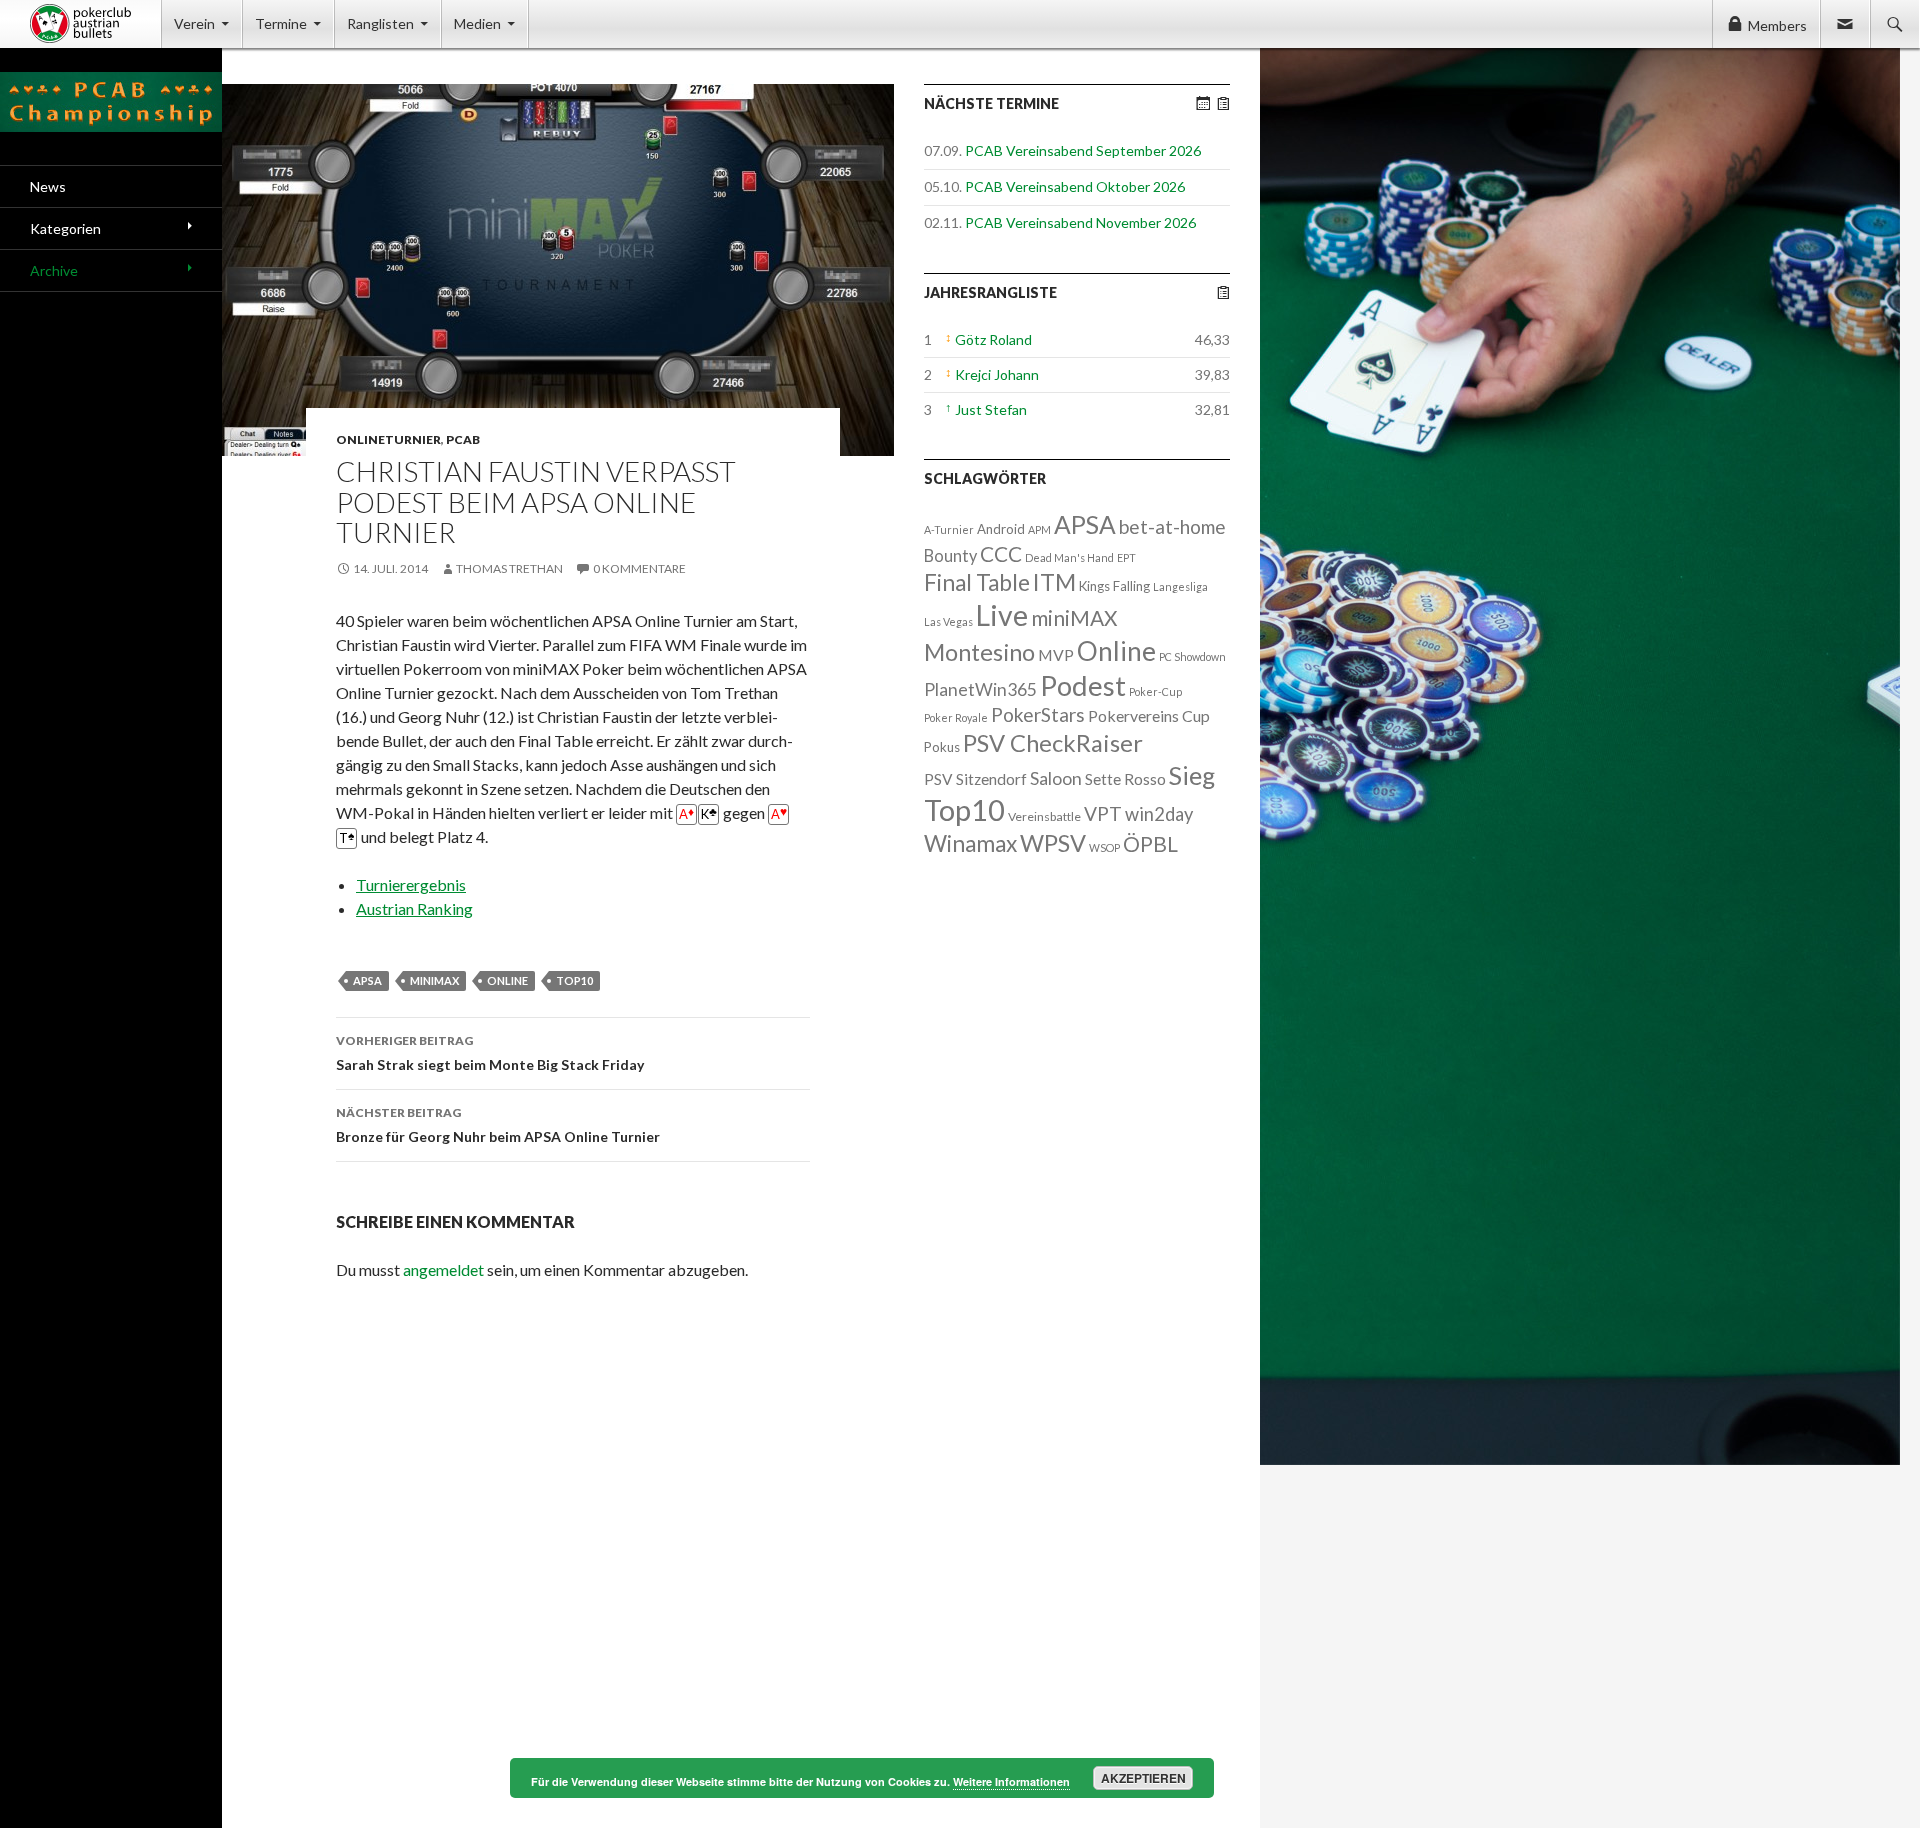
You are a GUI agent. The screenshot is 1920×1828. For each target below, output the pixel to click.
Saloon (1056, 778)
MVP (1056, 654)
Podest (1083, 685)
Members (1777, 25)
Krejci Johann (997, 374)
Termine (281, 23)
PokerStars (1038, 714)
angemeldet (443, 1269)
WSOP (1104, 847)
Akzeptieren (1143, 1778)
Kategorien (65, 228)
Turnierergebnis (411, 884)
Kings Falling (1114, 586)
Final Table (977, 582)
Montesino (979, 652)
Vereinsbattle (1044, 816)
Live (1002, 615)
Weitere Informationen (1011, 1781)
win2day (1159, 814)
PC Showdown (1192, 656)
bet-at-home (1172, 526)
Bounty (950, 555)
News (48, 186)
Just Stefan (991, 409)
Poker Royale (956, 717)
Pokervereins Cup (1149, 715)
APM (1039, 529)
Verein (194, 23)
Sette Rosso (1125, 779)
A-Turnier (949, 529)
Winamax (970, 843)
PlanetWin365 (980, 689)
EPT (1126, 557)
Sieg (1192, 775)
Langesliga (1180, 586)
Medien (477, 23)
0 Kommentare (639, 568)
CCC (1001, 553)
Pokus (942, 747)
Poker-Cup (1155, 691)
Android (1001, 529)
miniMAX (434, 980)
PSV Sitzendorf (975, 779)
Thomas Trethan (509, 568)
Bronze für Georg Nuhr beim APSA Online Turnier (498, 1125)
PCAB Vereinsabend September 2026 (1083, 150)
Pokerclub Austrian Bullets (95, 24)
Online (507, 980)
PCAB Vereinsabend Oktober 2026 (1075, 186)
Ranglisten (380, 23)
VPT (1103, 813)
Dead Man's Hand (1069, 557)
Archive (54, 270)
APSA (367, 980)
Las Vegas (948, 621)
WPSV (1053, 843)
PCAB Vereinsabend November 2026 (1080, 222)
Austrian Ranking (414, 908)
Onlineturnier (388, 439)
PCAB (463, 439)
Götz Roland (993, 339)
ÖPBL (1150, 844)
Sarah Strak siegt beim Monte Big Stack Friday (490, 1053)
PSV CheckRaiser (1053, 743)
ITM (1054, 582)
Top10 (574, 980)
